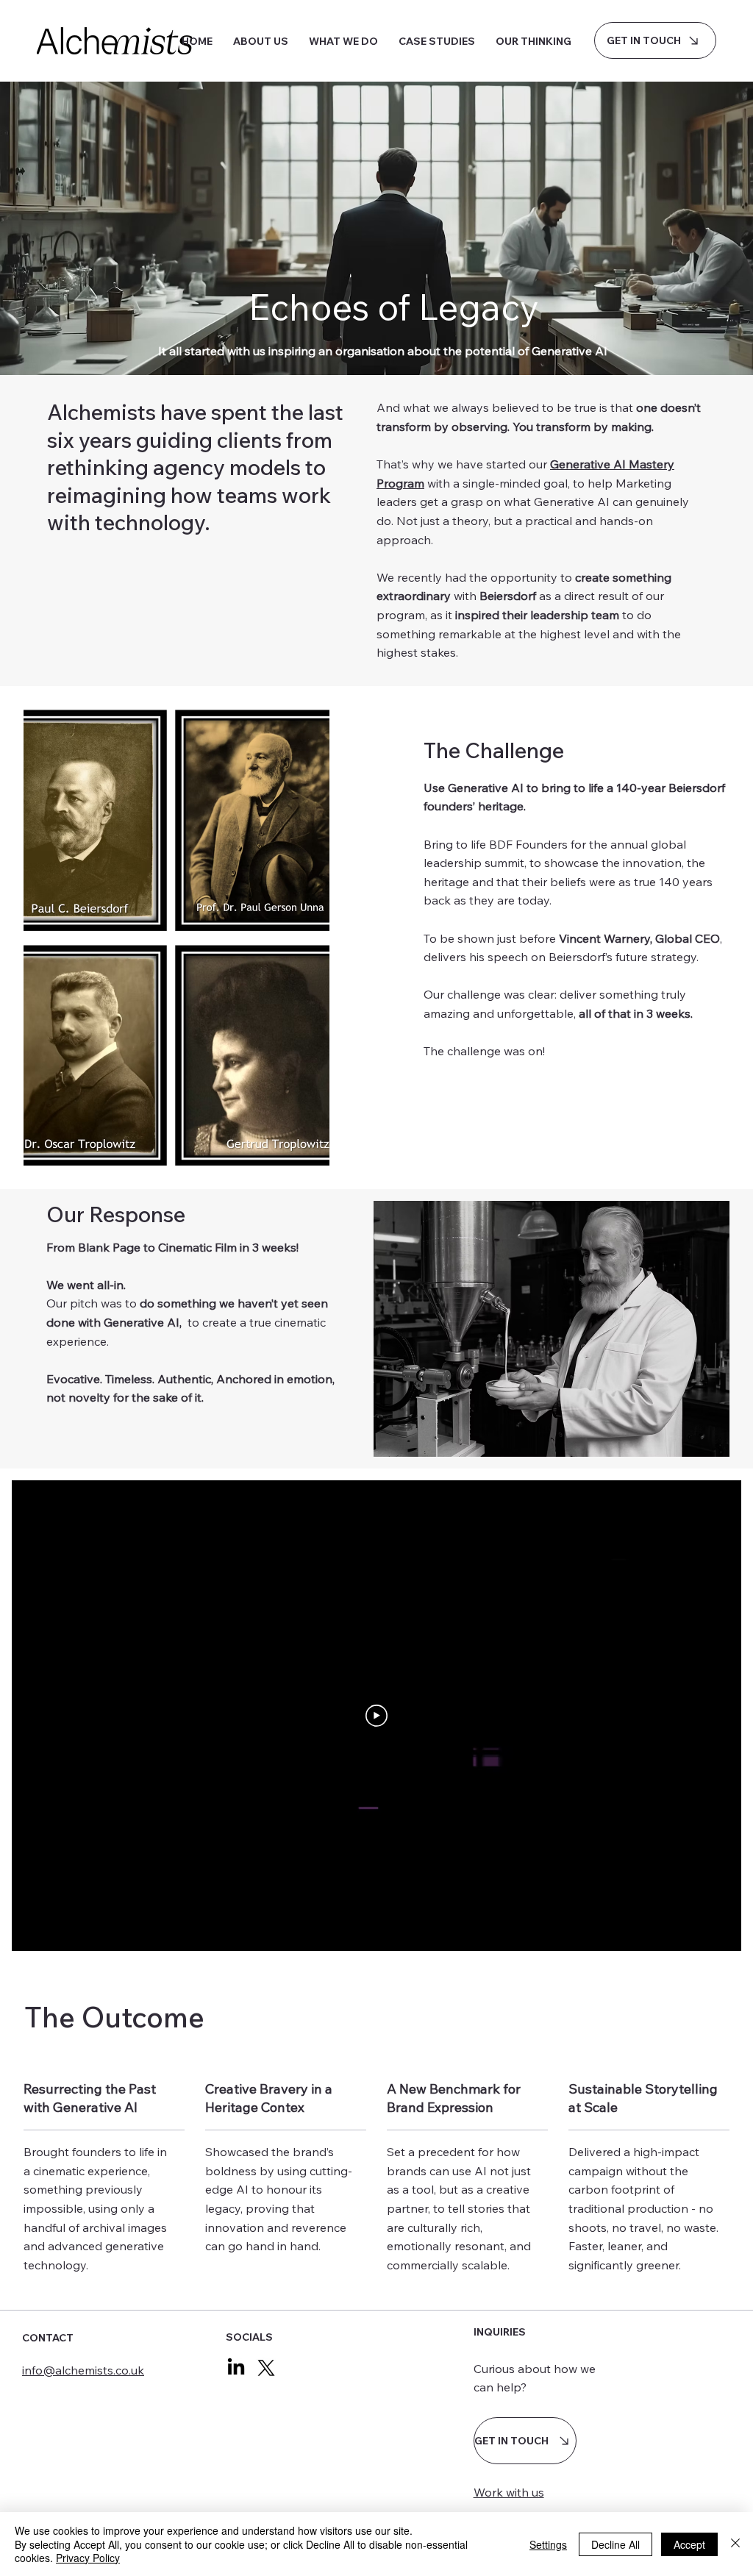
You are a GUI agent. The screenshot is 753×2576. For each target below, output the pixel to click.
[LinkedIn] (236, 2368)
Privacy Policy (88, 2558)
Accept (689, 2544)
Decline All (615, 2544)
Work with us (509, 2492)
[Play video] (376, 1716)
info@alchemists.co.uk (83, 2370)
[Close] (735, 2544)
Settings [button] (548, 2544)
